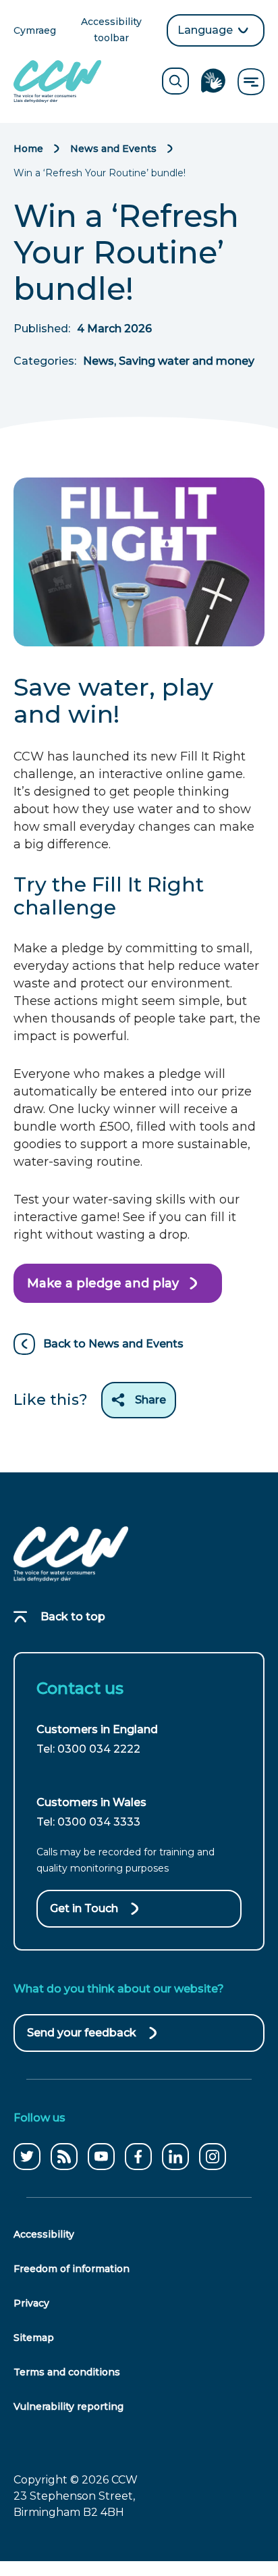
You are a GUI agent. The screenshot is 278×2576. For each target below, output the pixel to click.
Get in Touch (84, 1908)
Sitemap (34, 2338)
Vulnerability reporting (68, 2406)
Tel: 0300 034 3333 (88, 1822)
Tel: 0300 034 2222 (88, 1749)
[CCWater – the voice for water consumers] (71, 1554)
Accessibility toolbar (119, 31)
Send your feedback (82, 2039)
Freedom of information (72, 2269)
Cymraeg (35, 31)
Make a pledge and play (103, 1289)
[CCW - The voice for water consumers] (57, 81)
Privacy (31, 2303)
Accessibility (44, 2234)
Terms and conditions (67, 2372)
